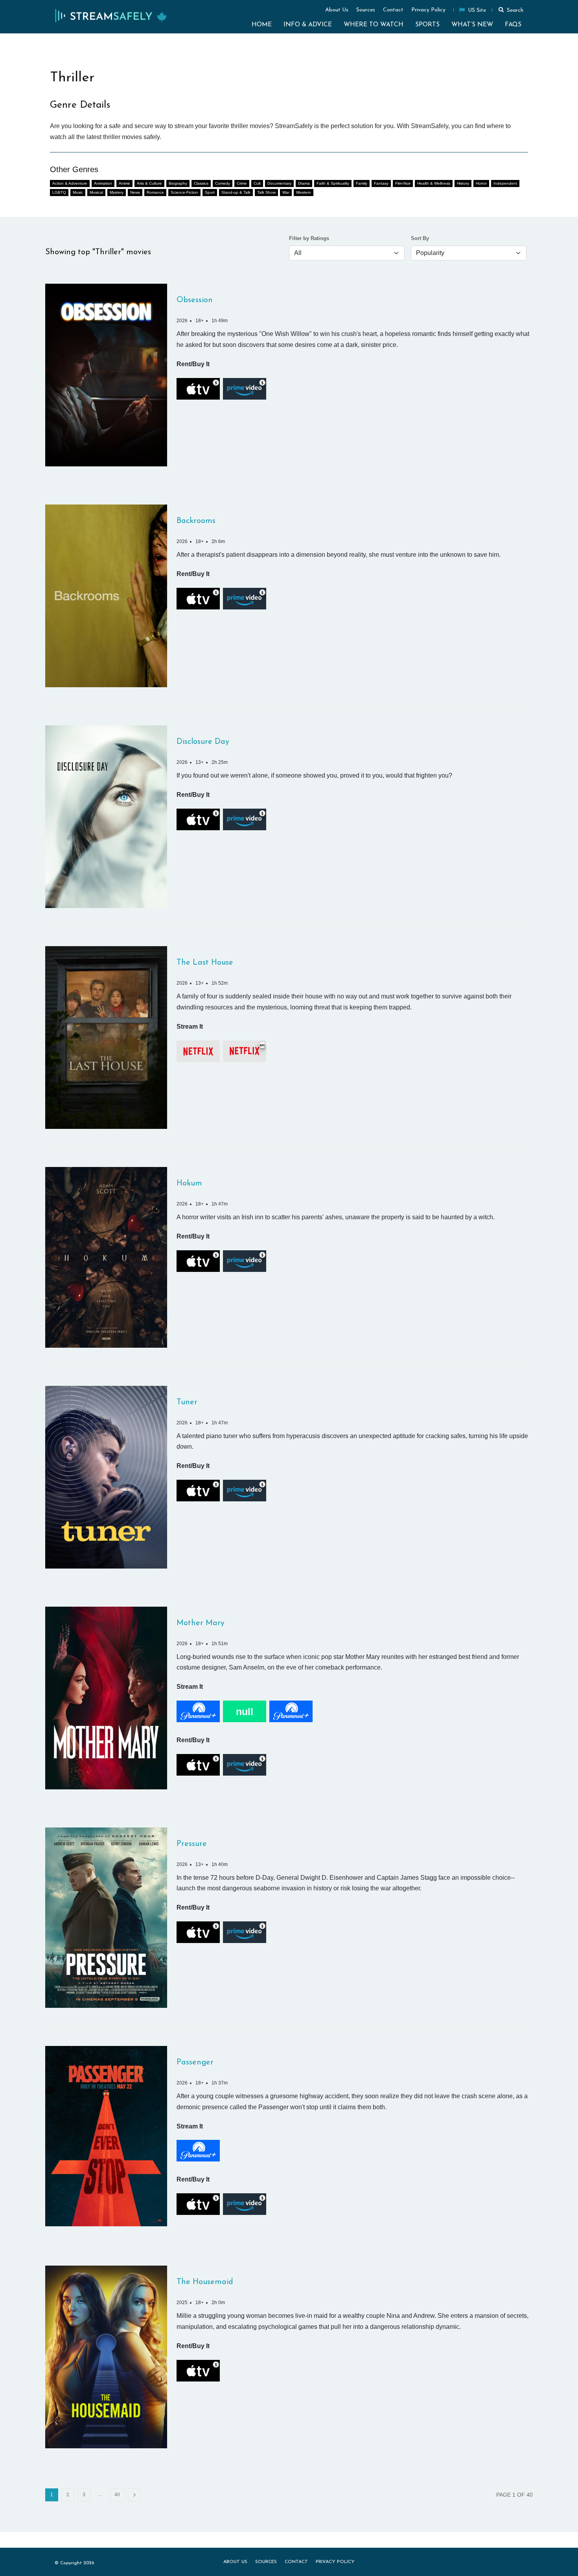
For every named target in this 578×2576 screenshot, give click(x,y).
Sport (210, 192)
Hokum (189, 1183)
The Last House (205, 963)
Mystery (117, 192)
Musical (96, 192)
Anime (124, 183)
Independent (505, 183)
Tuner (187, 1402)
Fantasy (381, 183)
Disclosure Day (203, 742)
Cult (257, 183)
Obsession (195, 300)
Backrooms (196, 521)
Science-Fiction (184, 192)
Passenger (195, 2062)
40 (117, 2495)
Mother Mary (201, 1623)
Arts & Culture (149, 183)
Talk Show (266, 192)
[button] (510, 9)
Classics (201, 183)
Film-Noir (403, 183)
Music (78, 192)
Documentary (279, 183)
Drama (304, 183)
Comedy (223, 183)
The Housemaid (205, 2282)
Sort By (420, 239)
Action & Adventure (70, 183)
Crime (242, 183)
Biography (178, 183)
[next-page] (134, 2495)
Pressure (192, 1844)
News (135, 192)
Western (304, 192)
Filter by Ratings (309, 239)
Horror (481, 183)
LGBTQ (59, 192)
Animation (103, 183)
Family (362, 183)
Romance (155, 192)
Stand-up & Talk (236, 192)
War (286, 192)
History (463, 183)
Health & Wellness (434, 183)
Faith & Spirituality (333, 183)
